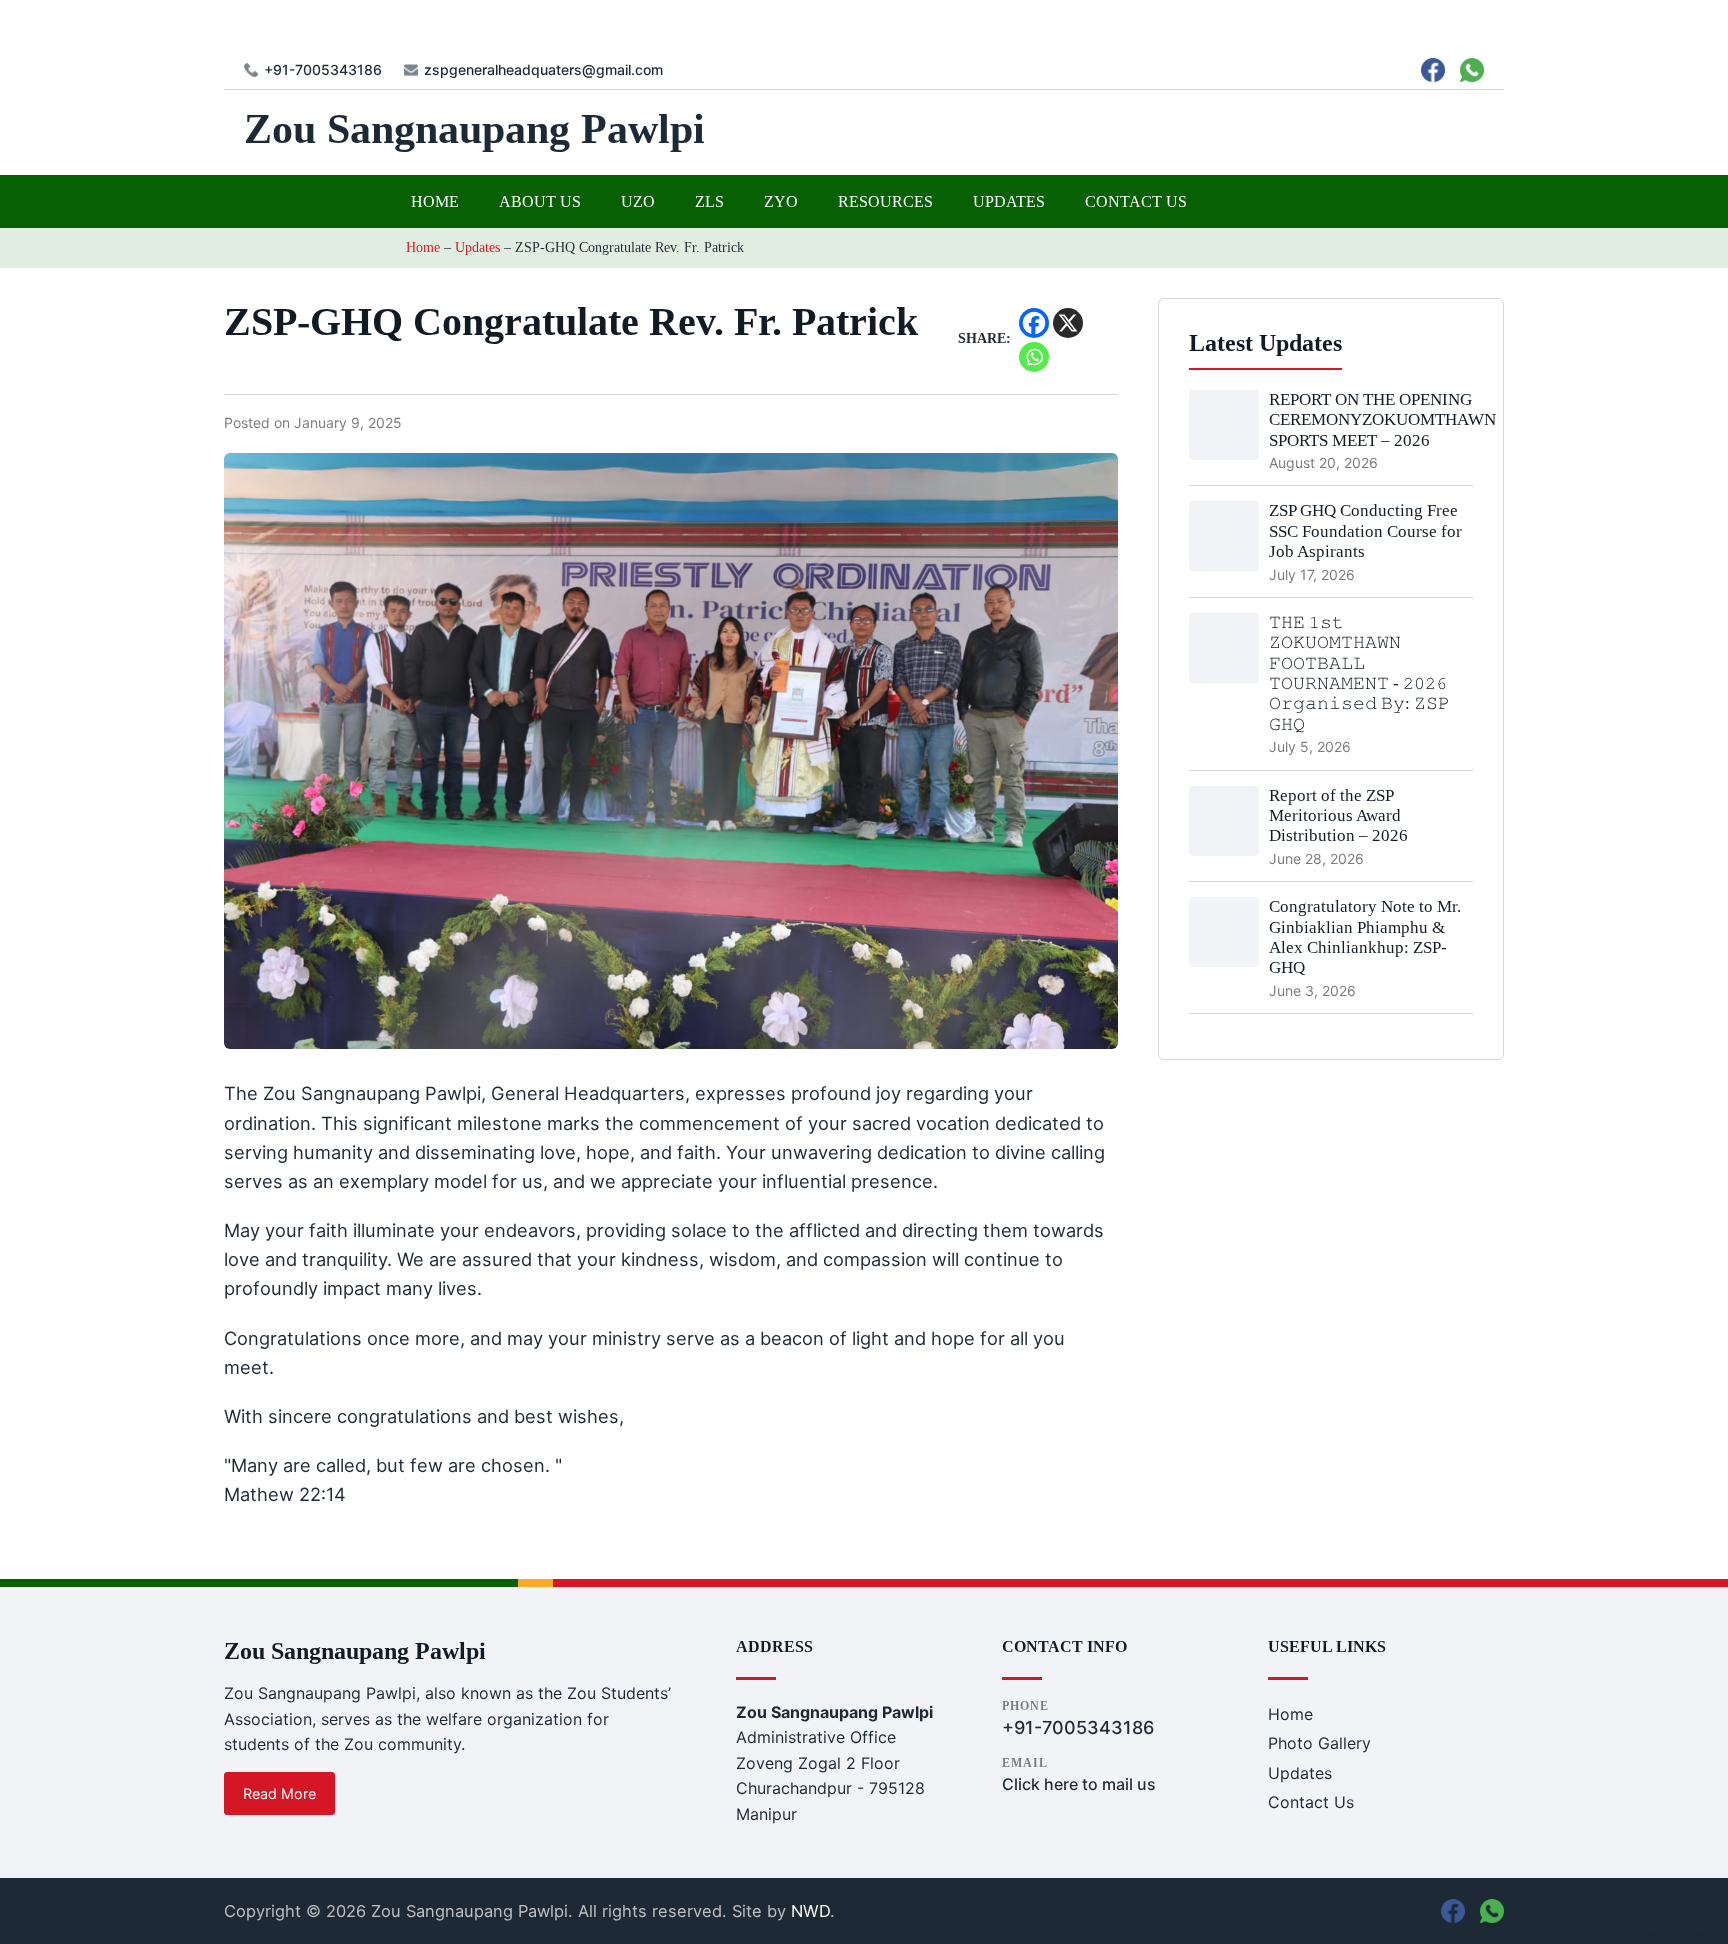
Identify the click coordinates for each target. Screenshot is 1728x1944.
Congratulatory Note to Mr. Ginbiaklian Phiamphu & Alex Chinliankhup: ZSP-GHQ (1365, 937)
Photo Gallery (1319, 1743)
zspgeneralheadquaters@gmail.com (543, 70)
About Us (540, 201)
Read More (279, 1793)
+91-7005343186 (323, 70)
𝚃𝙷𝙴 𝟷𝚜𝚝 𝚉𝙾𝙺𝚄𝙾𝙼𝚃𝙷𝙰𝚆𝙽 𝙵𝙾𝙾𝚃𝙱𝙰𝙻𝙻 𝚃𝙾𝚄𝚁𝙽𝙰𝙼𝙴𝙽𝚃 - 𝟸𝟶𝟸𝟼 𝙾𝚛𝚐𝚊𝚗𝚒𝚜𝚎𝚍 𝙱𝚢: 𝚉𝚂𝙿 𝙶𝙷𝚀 (1359, 673)
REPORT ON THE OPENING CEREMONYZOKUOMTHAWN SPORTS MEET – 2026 (1382, 420)
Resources (885, 201)
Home (435, 201)
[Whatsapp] (1034, 357)
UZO (638, 201)
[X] (1068, 323)
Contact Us (1136, 201)
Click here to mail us (1079, 1784)
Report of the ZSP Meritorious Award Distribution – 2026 (1338, 816)
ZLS (709, 201)
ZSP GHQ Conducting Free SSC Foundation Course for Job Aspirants (1365, 531)
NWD (810, 1911)
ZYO (781, 201)
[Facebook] (1034, 323)
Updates (1009, 201)
